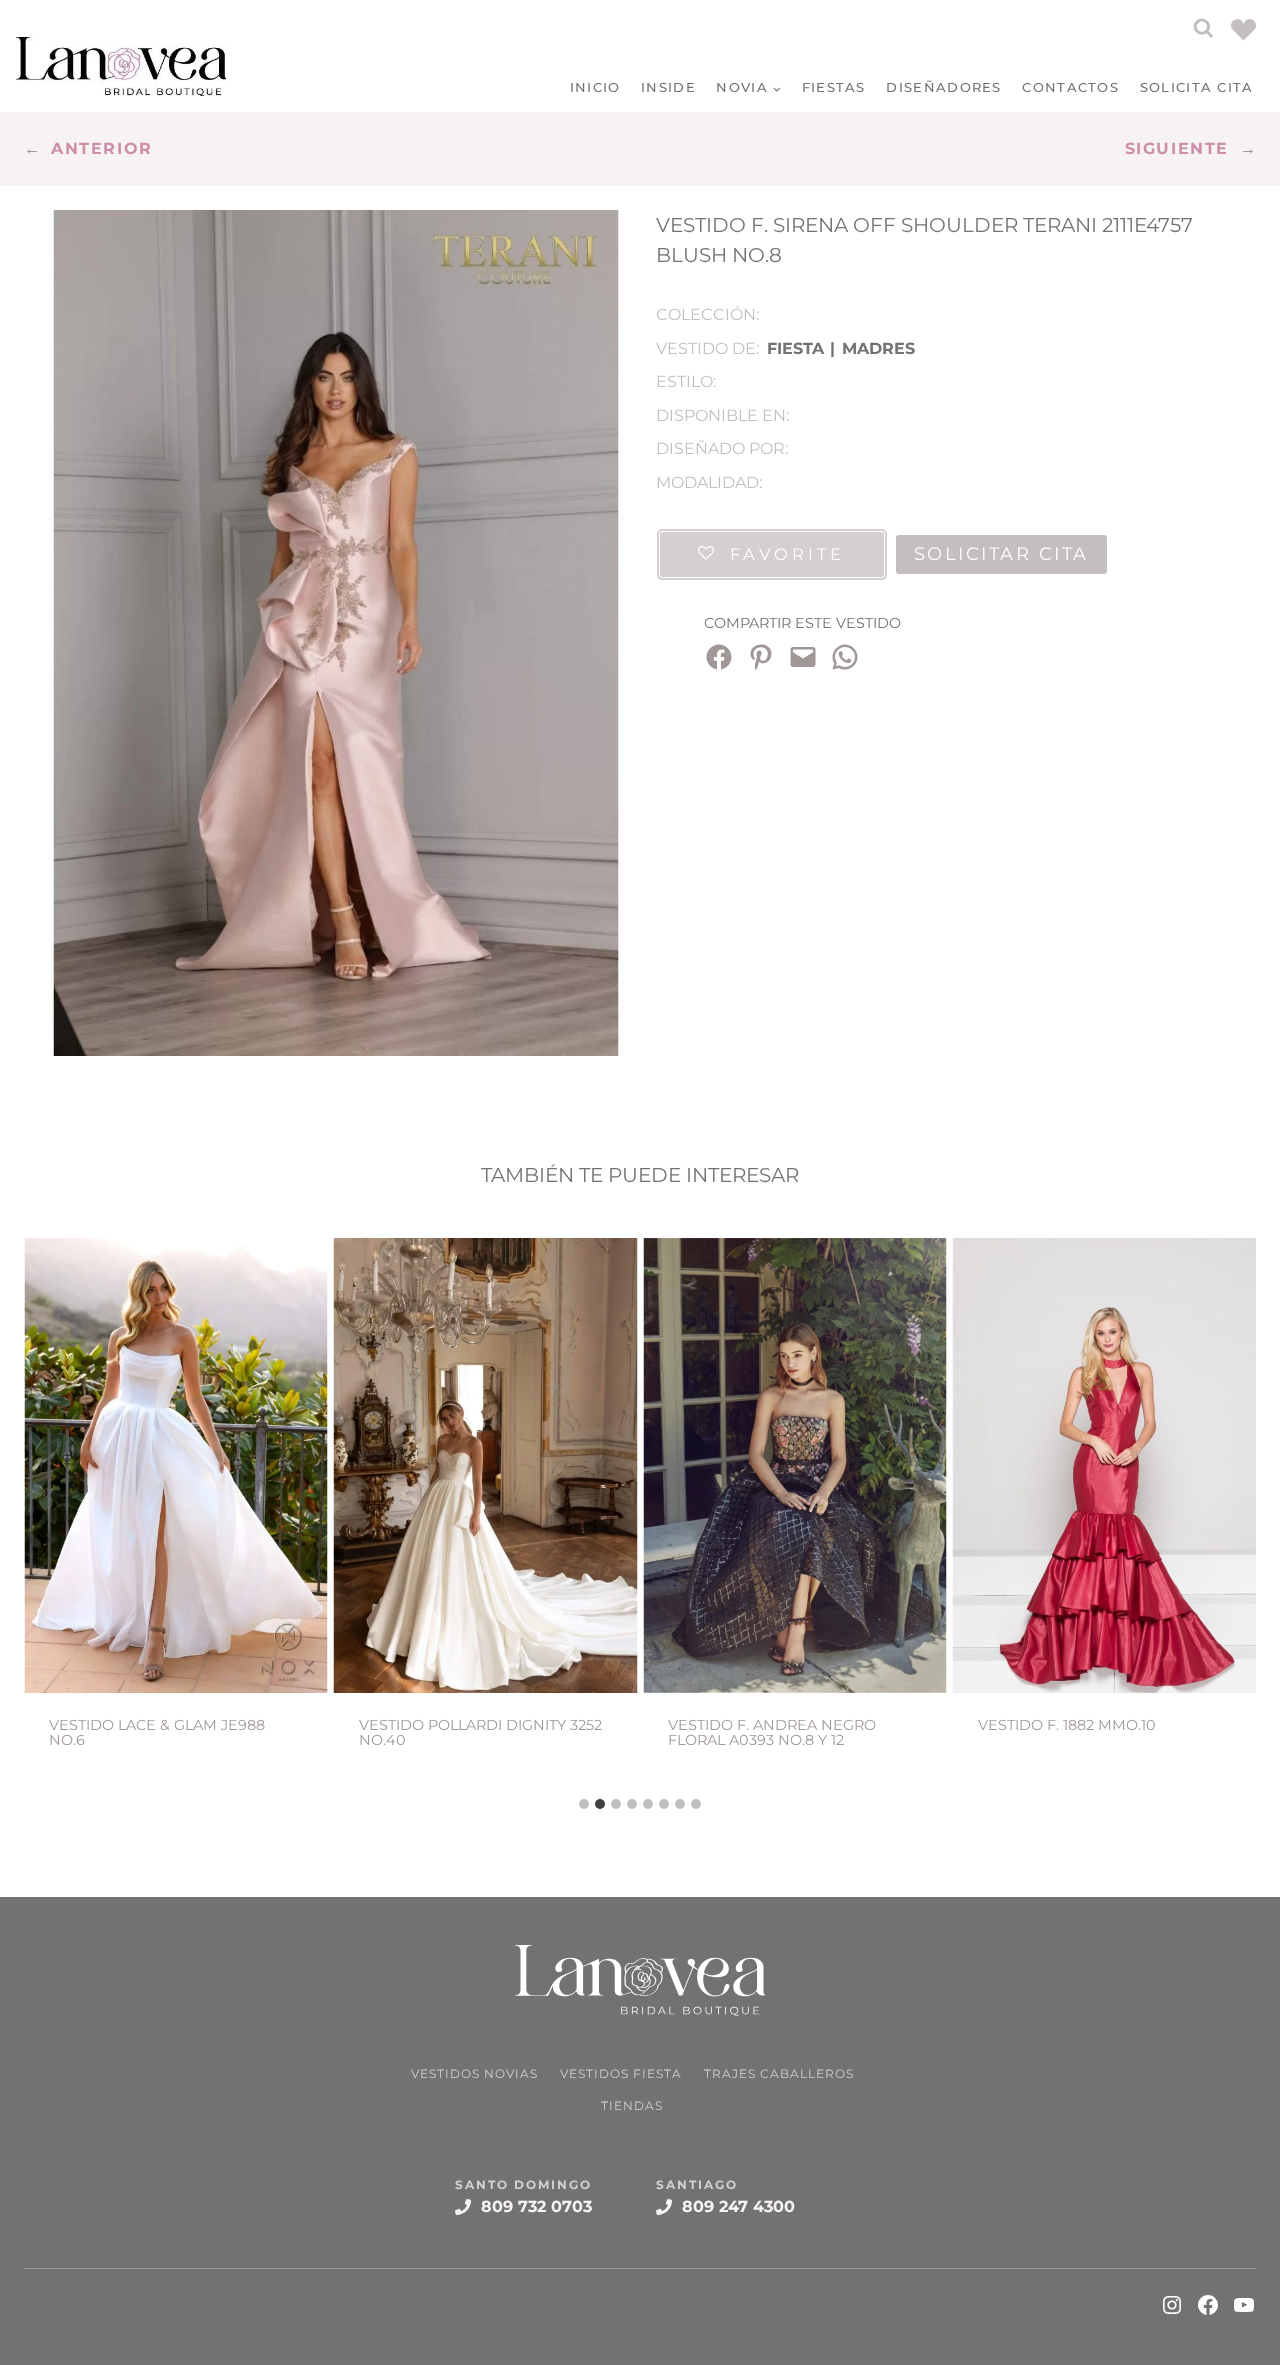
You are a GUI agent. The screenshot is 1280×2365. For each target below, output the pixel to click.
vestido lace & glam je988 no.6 (157, 1732)
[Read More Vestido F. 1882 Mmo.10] (1105, 1465)
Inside (668, 87)
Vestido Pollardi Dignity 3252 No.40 (480, 1732)
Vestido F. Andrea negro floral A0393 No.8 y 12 (772, 1732)
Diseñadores (943, 87)
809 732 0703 (536, 2206)
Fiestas (834, 87)
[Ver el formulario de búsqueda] (1203, 28)
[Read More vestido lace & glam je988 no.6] (176, 1465)
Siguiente (1177, 148)
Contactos (1070, 87)
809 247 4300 (738, 2206)
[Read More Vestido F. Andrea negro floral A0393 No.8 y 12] (795, 1465)
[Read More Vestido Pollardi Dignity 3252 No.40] (486, 1465)
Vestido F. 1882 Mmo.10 (1067, 1725)
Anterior (102, 148)
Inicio (595, 87)
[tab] (584, 1804)
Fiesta (795, 348)
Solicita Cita (1197, 87)
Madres (878, 348)
